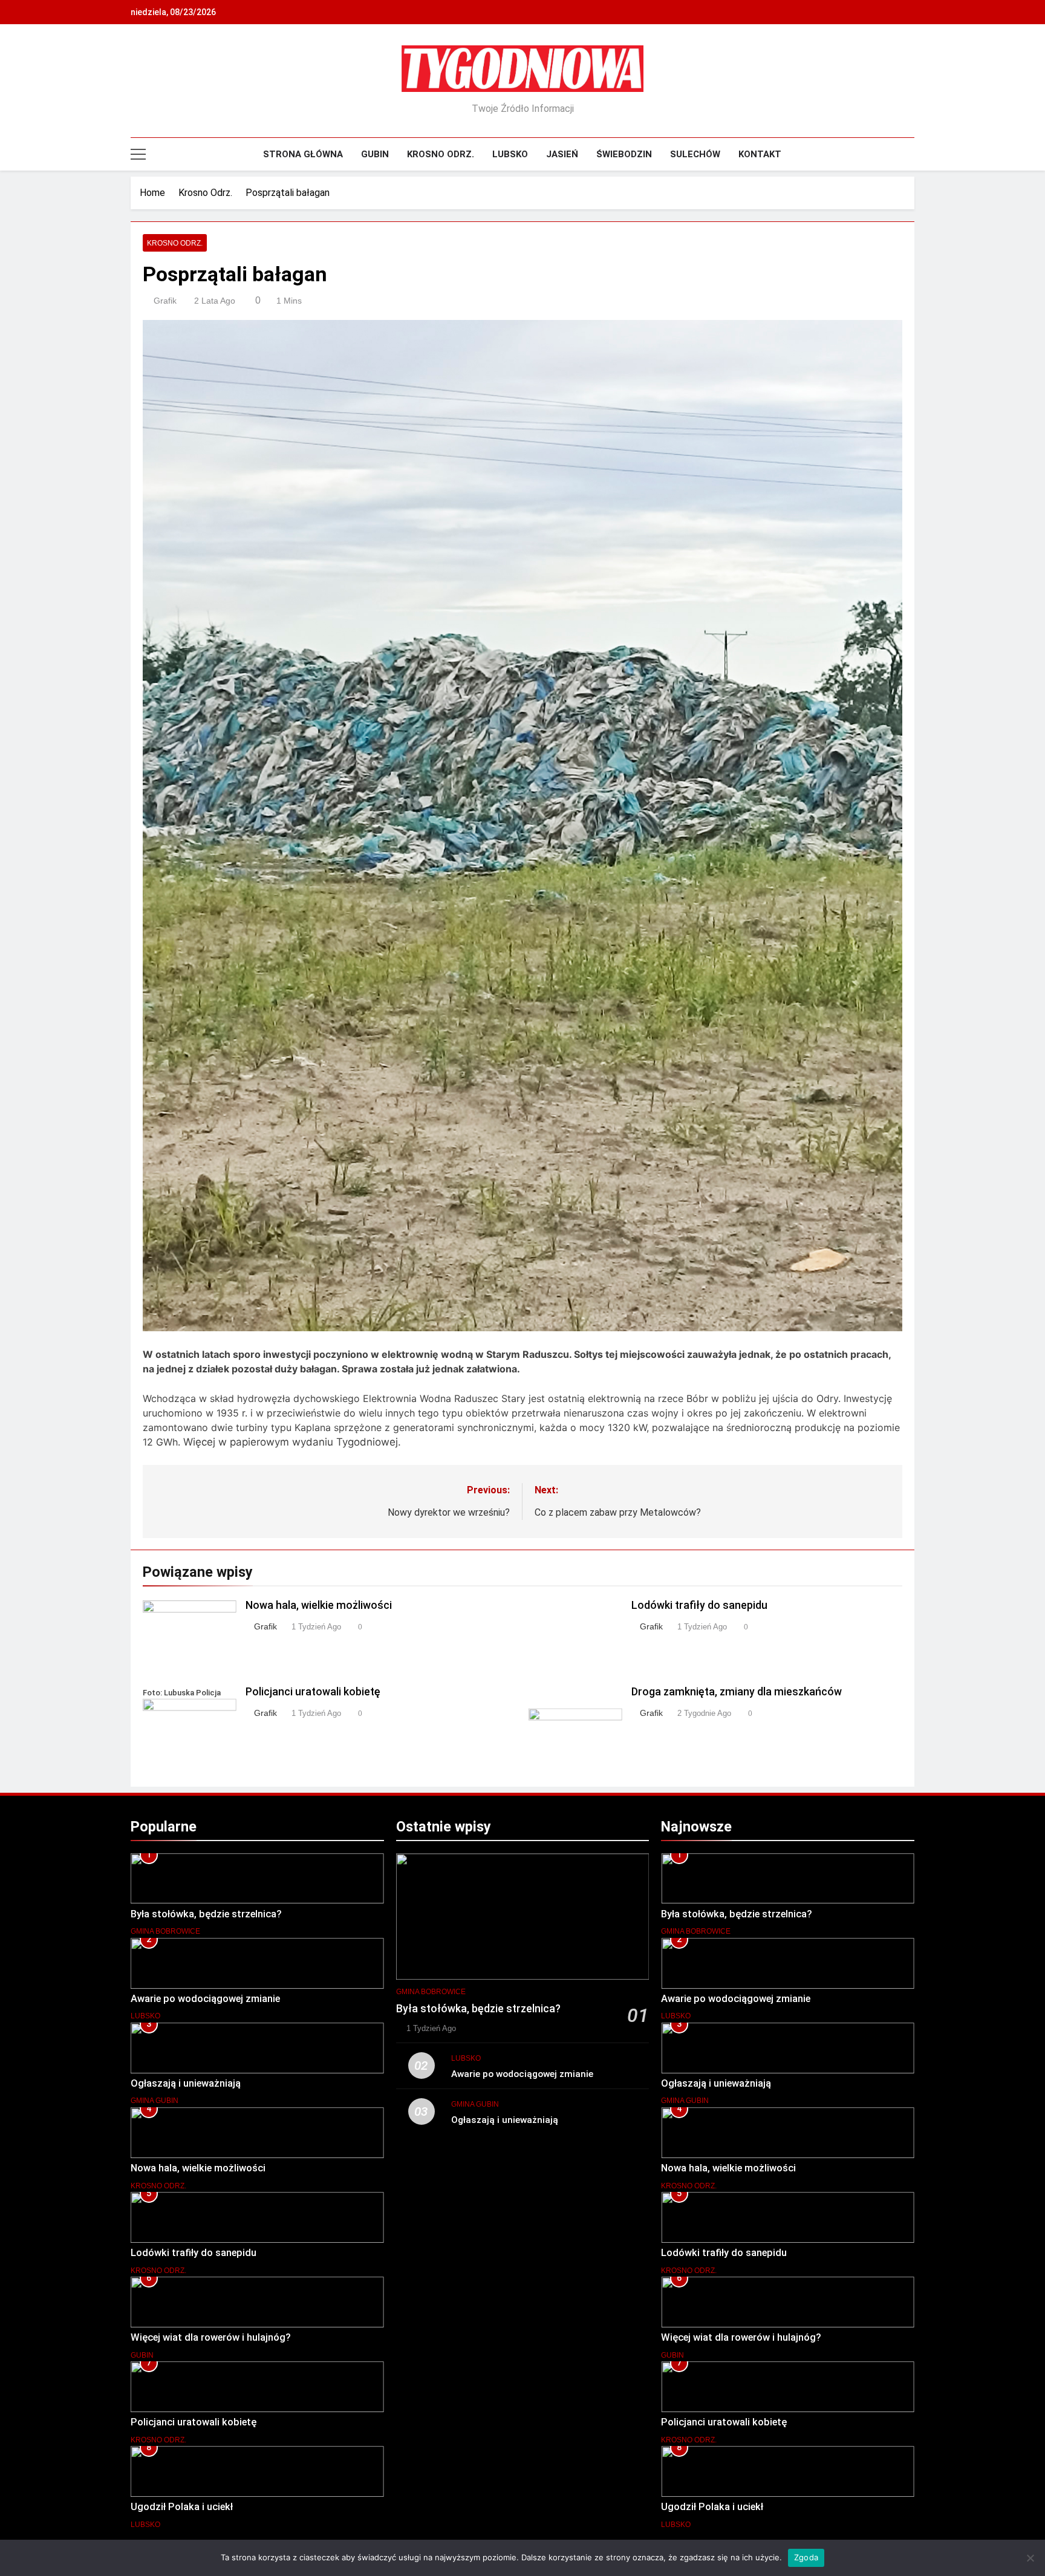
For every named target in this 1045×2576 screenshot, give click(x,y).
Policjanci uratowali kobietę (313, 1692)
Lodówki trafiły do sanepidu (699, 1605)
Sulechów (695, 154)
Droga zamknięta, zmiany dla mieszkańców (737, 1692)
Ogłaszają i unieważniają (186, 2083)
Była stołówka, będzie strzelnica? (206, 1914)
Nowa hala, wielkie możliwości (319, 1605)
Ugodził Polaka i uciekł (182, 2507)
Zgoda (806, 2557)
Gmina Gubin (155, 2101)
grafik (165, 301)
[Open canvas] (138, 154)
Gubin (375, 154)
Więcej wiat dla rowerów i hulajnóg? (211, 2337)
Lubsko (510, 154)
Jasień (562, 154)
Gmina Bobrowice (165, 1931)
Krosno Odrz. (441, 154)
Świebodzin (624, 154)
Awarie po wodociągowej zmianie (205, 1999)
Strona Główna (303, 154)
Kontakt (760, 154)
